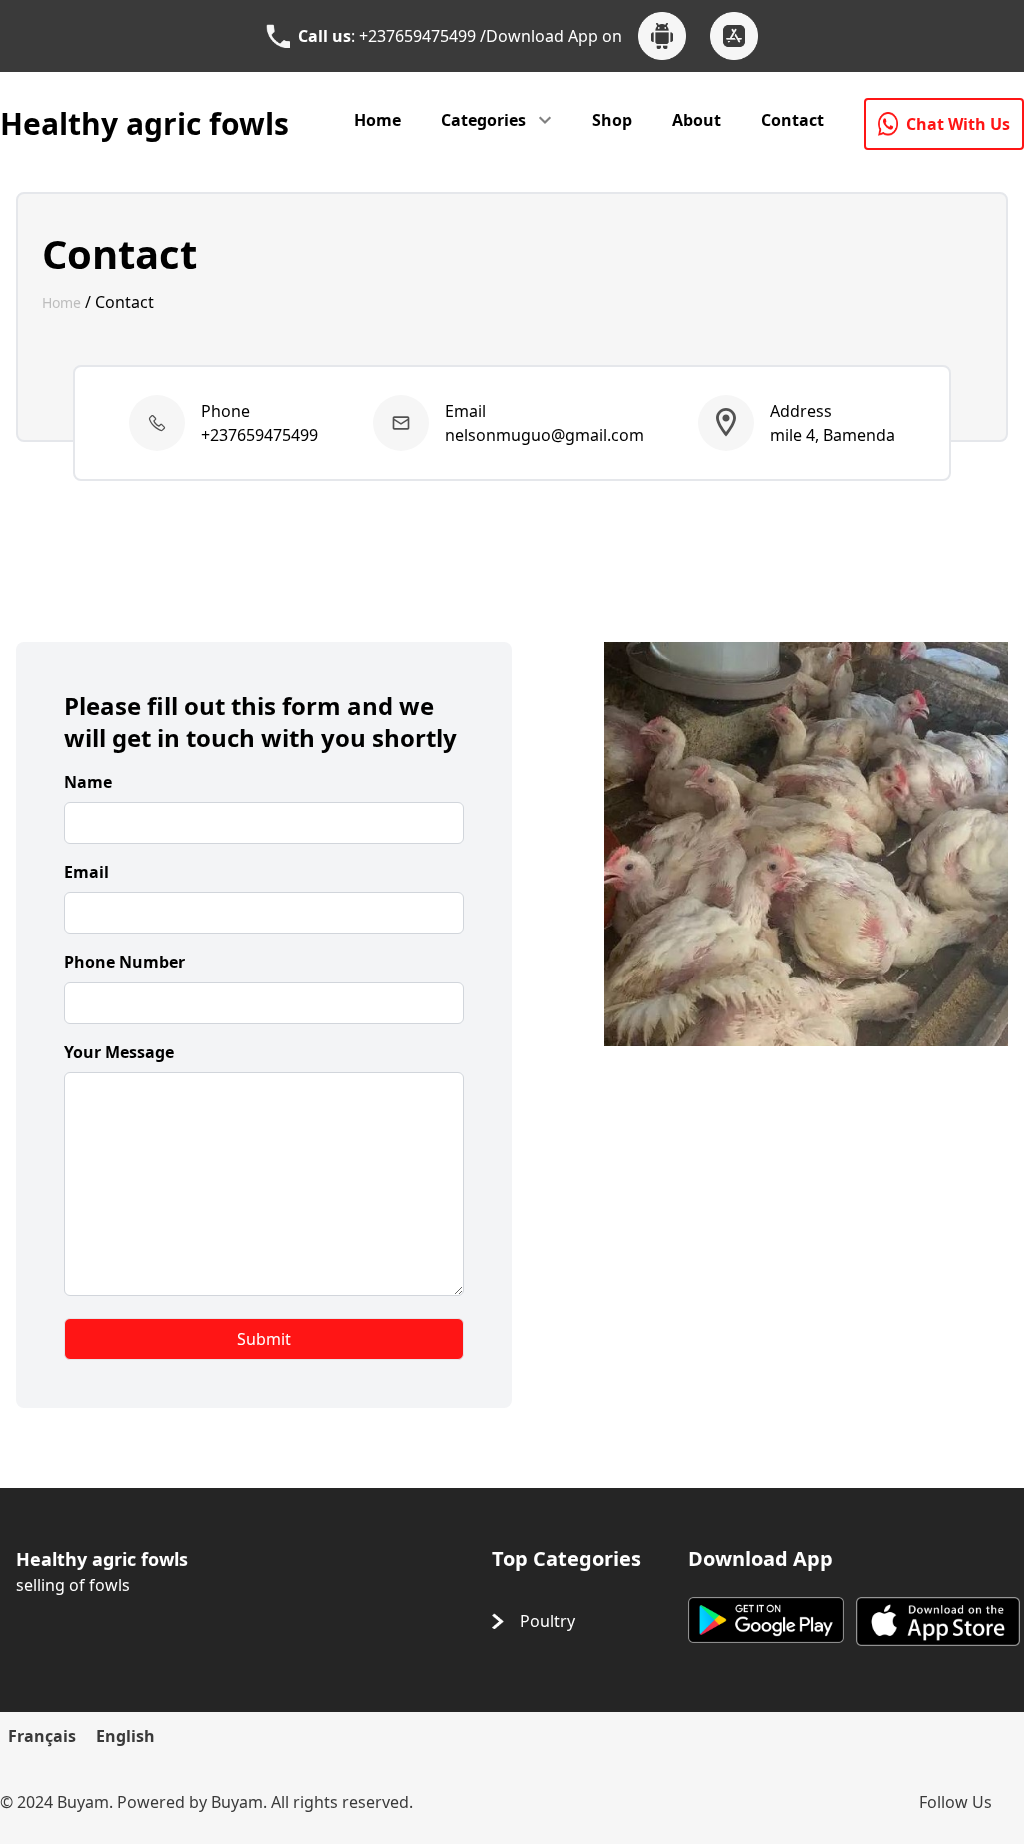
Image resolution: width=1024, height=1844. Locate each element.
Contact (792, 120)
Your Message (119, 1052)
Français (42, 1736)
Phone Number (124, 962)
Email (86, 872)
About (696, 120)
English (125, 1736)
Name (88, 782)
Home (377, 120)
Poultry (547, 1621)
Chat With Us (958, 124)
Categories (483, 120)
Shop (612, 120)
